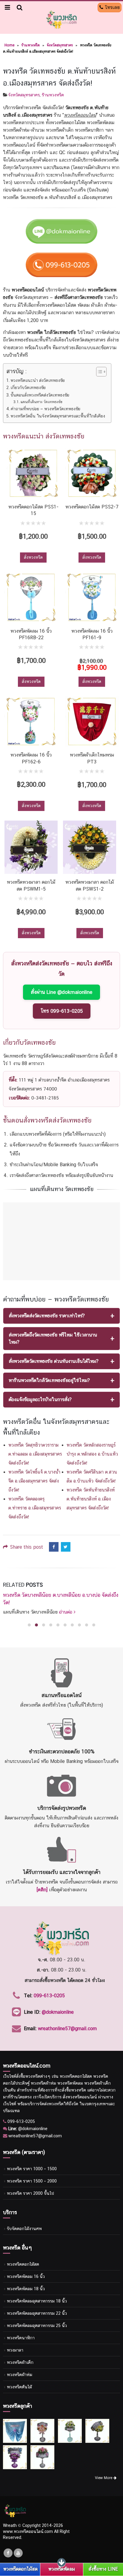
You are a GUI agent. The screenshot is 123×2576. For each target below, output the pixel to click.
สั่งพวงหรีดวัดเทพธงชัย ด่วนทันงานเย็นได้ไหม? (54, 1361)
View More (104, 2478)
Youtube (18, 2553)
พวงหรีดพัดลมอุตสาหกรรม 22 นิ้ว (37, 2313)
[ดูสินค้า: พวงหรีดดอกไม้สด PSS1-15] (33, 473)
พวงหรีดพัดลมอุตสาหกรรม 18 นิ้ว (37, 2301)
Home (9, 45)
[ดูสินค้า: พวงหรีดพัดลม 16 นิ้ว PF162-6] (31, 722)
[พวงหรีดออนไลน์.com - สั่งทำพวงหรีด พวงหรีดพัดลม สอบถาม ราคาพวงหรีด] (61, 19)
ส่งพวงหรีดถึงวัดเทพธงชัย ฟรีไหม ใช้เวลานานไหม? (53, 1338)
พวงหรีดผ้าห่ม (20, 2374)
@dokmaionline (58, 2012)
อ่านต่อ (95, 1612)
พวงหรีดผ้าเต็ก (20, 2362)
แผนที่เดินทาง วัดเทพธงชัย (41, 402)
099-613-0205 (49, 1996)
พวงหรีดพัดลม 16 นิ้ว (26, 2276)
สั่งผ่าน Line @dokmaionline (61, 992)
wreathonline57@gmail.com (67, 2029)
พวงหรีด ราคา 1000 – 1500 (32, 2169)
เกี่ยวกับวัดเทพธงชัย (28, 387)
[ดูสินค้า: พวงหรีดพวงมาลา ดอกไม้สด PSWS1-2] (90, 847)
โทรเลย (112, 7)
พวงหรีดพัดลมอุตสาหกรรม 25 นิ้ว (37, 2325)
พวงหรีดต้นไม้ (19, 2387)
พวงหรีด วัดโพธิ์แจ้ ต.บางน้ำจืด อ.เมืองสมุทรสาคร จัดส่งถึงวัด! (34, 1481)
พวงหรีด (33, 2076)
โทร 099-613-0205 (62, 1011)
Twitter (66, 1547)
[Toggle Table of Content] (98, 372)
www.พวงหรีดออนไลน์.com (28, 2531)
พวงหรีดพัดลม (62, 2569)
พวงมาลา (15, 2350)
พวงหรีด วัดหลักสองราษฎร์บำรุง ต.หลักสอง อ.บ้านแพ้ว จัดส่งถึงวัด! (92, 1454)
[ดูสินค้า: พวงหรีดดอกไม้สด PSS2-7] (92, 473)
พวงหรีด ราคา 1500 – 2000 (32, 2181)
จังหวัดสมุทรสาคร (60, 45)
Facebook (54, 1547)
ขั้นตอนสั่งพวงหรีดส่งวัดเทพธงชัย (40, 395)
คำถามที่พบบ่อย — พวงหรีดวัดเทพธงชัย (46, 409)
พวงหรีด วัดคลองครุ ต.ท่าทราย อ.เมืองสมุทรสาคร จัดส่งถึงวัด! (35, 1508)
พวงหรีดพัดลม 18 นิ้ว (26, 2289)
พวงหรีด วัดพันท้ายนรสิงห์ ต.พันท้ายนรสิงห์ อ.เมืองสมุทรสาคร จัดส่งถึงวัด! (91, 1499)
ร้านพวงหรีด (31, 45)
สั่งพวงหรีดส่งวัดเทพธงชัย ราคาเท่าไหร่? (47, 1316)
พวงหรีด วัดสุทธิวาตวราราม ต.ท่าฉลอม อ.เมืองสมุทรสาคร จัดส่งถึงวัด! (35, 1454)
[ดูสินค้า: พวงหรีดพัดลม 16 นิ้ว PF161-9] (92, 597)
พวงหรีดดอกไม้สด (23, 2264)
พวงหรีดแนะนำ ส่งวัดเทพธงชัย (38, 380)
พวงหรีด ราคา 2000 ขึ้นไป (30, 2193)
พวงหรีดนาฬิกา (21, 2338)
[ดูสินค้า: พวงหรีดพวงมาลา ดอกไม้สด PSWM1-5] (31, 847)
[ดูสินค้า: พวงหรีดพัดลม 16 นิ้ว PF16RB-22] (31, 597)
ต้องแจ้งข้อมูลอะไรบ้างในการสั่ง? (40, 1399)
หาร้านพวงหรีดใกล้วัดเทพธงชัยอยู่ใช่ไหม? (49, 1380)
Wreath (10, 2525)
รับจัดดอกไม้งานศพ (24, 2228)
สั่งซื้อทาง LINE (103, 2569)
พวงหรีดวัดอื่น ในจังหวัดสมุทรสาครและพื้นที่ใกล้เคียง (58, 416)
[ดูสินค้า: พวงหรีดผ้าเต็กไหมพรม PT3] (92, 722)
